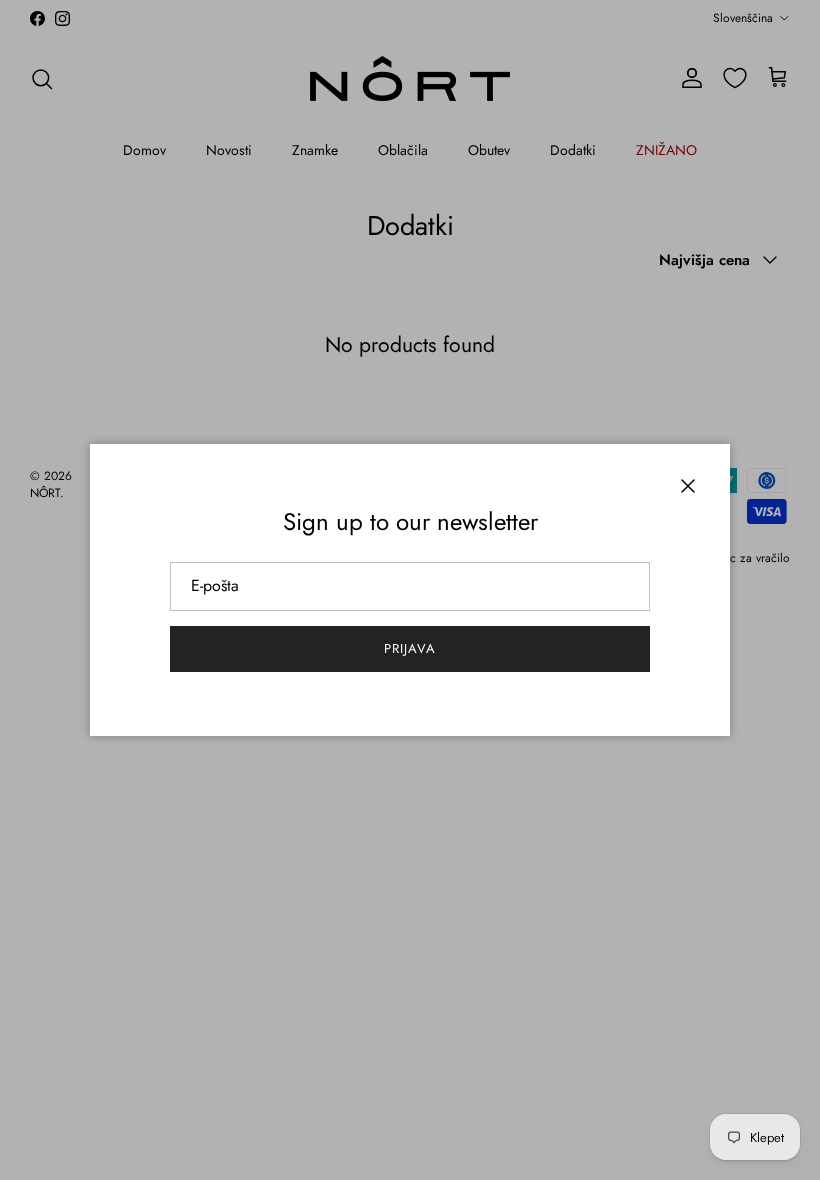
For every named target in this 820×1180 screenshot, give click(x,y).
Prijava (410, 648)
